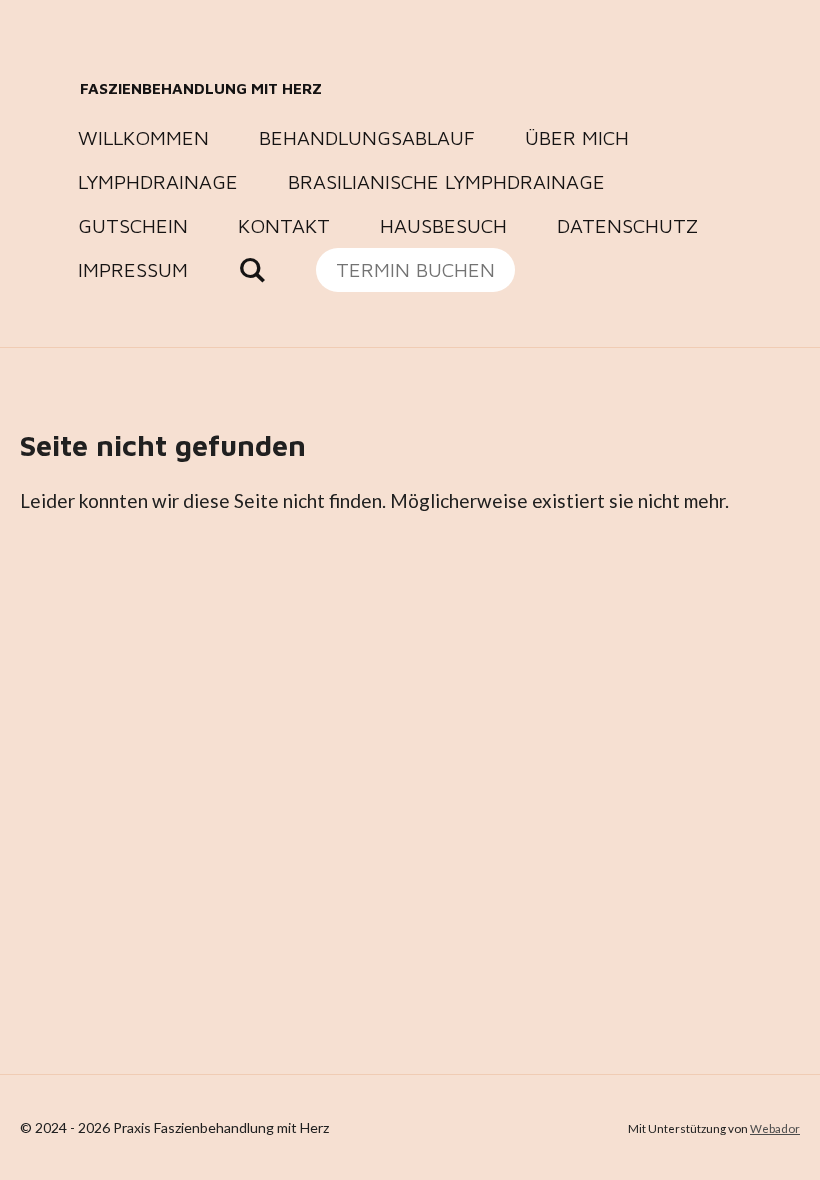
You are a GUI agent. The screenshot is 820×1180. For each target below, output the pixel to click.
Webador (775, 1128)
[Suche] (252, 270)
